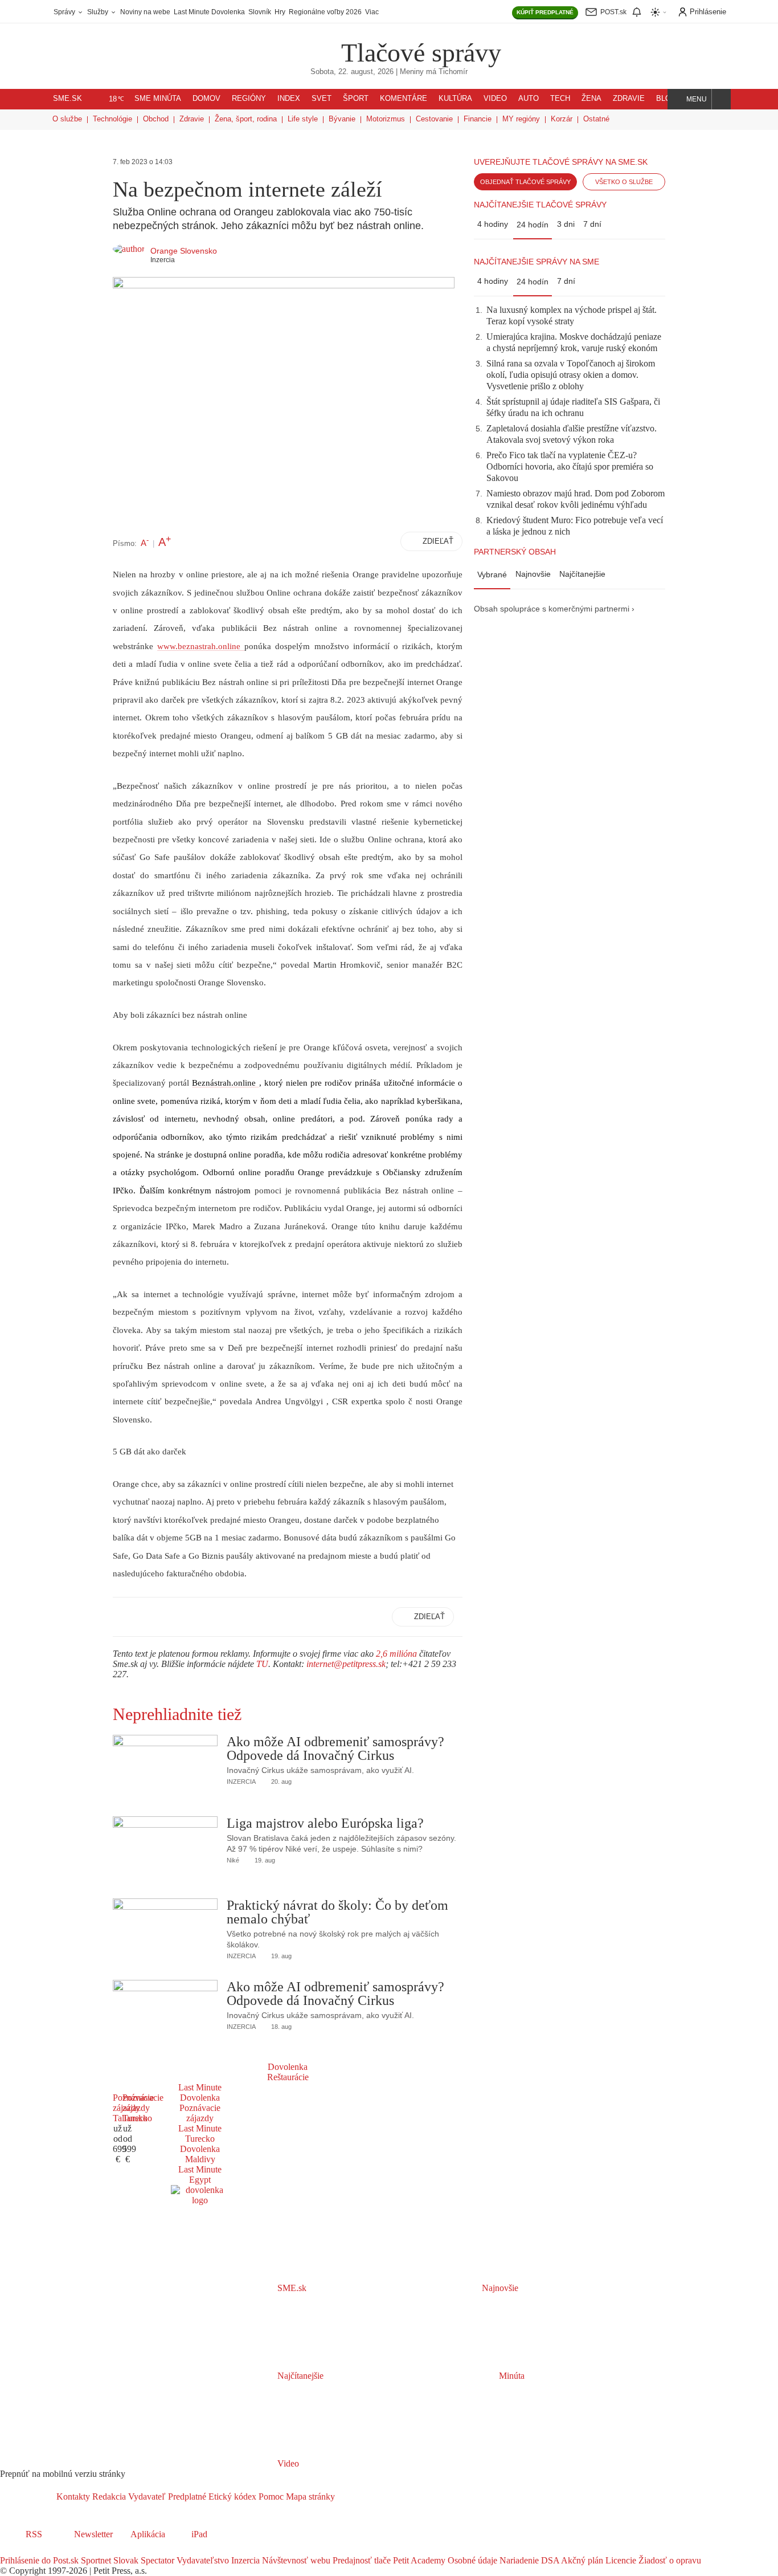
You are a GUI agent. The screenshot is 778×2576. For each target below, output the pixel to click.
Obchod (156, 119)
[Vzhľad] (659, 12)
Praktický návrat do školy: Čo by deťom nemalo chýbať (337, 1912)
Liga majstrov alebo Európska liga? (325, 1823)
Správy (65, 12)
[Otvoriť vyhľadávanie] (721, 99)
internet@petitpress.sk (346, 1664)
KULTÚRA (455, 99)
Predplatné (186, 2496)
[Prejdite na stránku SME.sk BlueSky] (69, 2550)
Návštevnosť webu (295, 2560)
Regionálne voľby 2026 (325, 12)
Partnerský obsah (515, 552)
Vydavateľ (146, 2496)
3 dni (566, 224)
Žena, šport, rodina (246, 119)
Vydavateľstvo (202, 2560)
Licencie (620, 2560)
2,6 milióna (396, 1654)
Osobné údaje (471, 2560)
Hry (280, 12)
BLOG (666, 99)
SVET (322, 99)
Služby (99, 12)
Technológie (112, 119)
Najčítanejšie (582, 574)
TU (262, 1664)
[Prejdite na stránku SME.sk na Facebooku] (8, 2550)
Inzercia (244, 2560)
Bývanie (342, 119)
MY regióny (521, 119)
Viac (372, 12)
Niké (233, 1860)
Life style (303, 119)
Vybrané (492, 574)
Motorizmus (386, 119)
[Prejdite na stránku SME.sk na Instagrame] (40, 2550)
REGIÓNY (249, 99)
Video (287, 2463)
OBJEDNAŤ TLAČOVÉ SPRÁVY (525, 182)
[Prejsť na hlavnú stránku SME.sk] (28, 2496)
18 (116, 99)
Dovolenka (288, 2067)
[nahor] (344, 2496)
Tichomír (453, 72)
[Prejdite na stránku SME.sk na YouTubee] (55, 2550)
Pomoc (270, 2496)
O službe (67, 119)
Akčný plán (581, 2560)
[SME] (305, 45)
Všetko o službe (624, 182)
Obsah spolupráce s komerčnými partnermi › (554, 609)
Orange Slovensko (184, 251)
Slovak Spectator (143, 2560)
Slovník (260, 12)
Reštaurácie (288, 2077)
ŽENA (591, 99)
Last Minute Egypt (200, 2174)
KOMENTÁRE (404, 99)
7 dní (592, 224)
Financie (478, 119)
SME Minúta (158, 99)
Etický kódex (231, 2496)
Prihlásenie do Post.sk (39, 2560)
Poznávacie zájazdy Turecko (143, 2108)
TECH (560, 99)
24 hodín (533, 225)
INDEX (289, 99)
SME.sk (67, 99)
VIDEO (495, 99)
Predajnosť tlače (361, 2560)
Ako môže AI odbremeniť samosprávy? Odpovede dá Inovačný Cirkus (335, 1748)
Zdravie (192, 119)
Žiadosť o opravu (669, 2560)
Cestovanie (434, 119)
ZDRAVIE (629, 99)
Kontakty (73, 2496)
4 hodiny (493, 224)
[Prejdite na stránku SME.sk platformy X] (24, 2550)
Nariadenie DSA (528, 2560)
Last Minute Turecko (200, 2133)
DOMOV (206, 99)
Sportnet (95, 2560)
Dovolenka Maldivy (200, 2154)
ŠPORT (356, 99)
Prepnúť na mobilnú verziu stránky (63, 2474)
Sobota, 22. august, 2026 (352, 72)
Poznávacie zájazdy (200, 2113)
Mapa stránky (309, 2496)
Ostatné (596, 119)
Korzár (562, 119)
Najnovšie (533, 574)
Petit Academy (418, 2560)
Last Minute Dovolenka (209, 12)
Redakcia (108, 2496)
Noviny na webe (145, 12)
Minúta (511, 2376)
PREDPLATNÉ (545, 12)
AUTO (529, 99)
